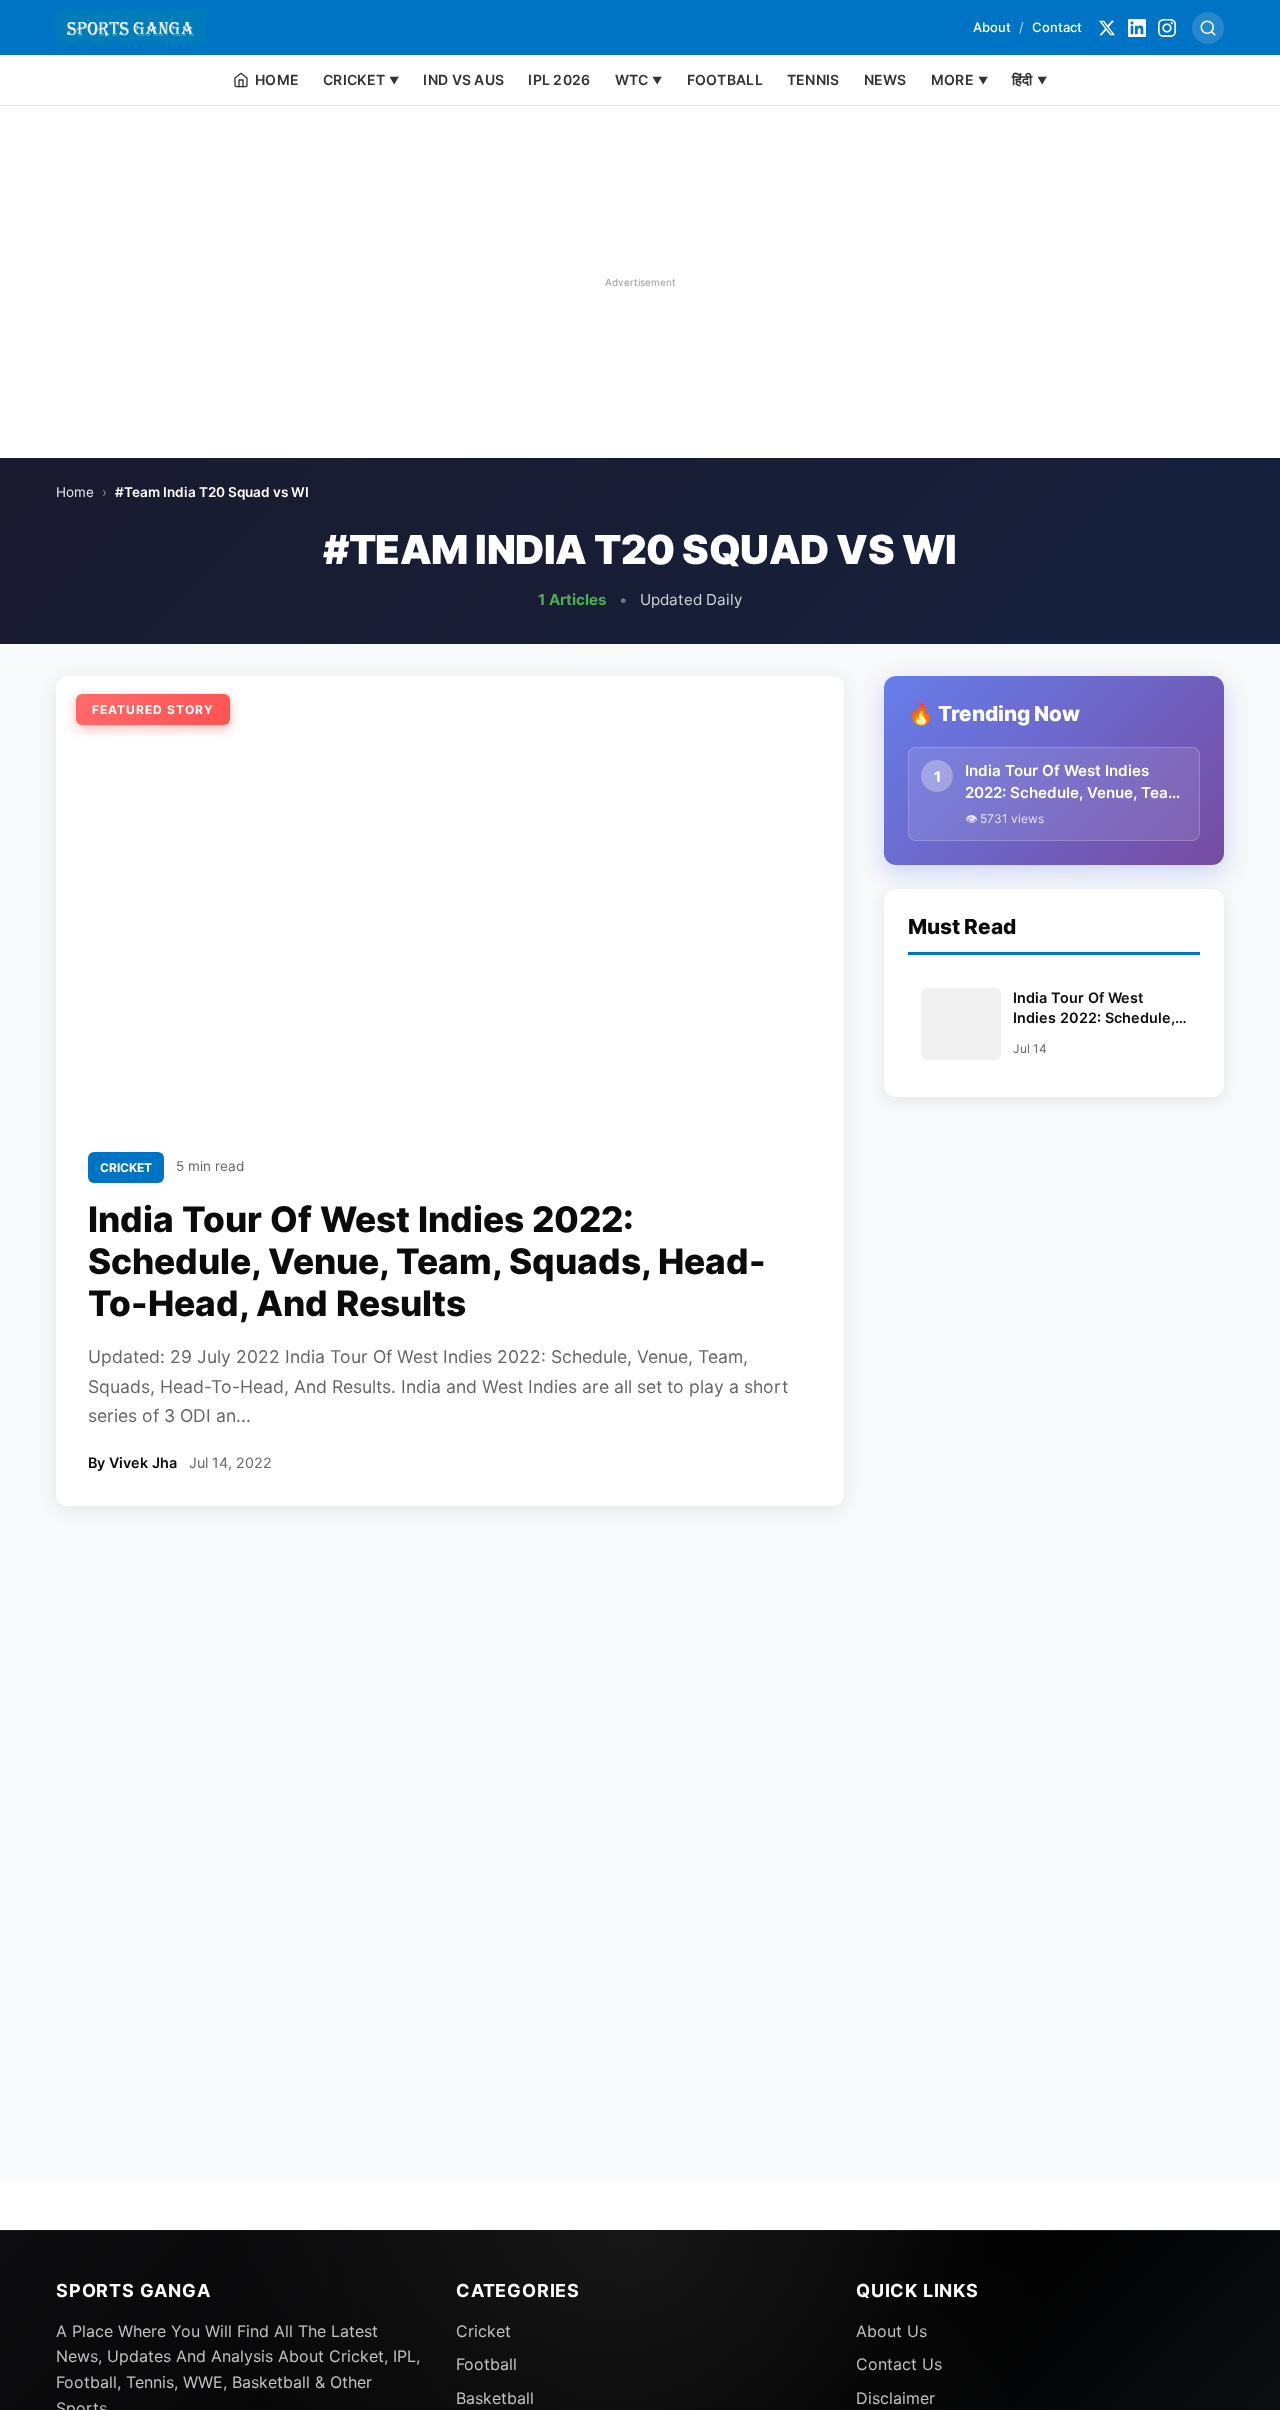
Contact (1057, 27)
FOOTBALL (725, 79)
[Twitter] (1107, 28)
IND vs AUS (463, 79)
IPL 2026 (559, 79)
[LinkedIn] (1137, 28)
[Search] (1208, 28)
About (992, 27)
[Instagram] (1167, 28)
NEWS (885, 79)
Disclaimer (895, 2398)
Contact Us (899, 2364)
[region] (640, 282)
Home (75, 492)
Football (486, 2364)
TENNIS (813, 79)
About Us (891, 2331)
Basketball (495, 2398)
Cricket (483, 2331)
